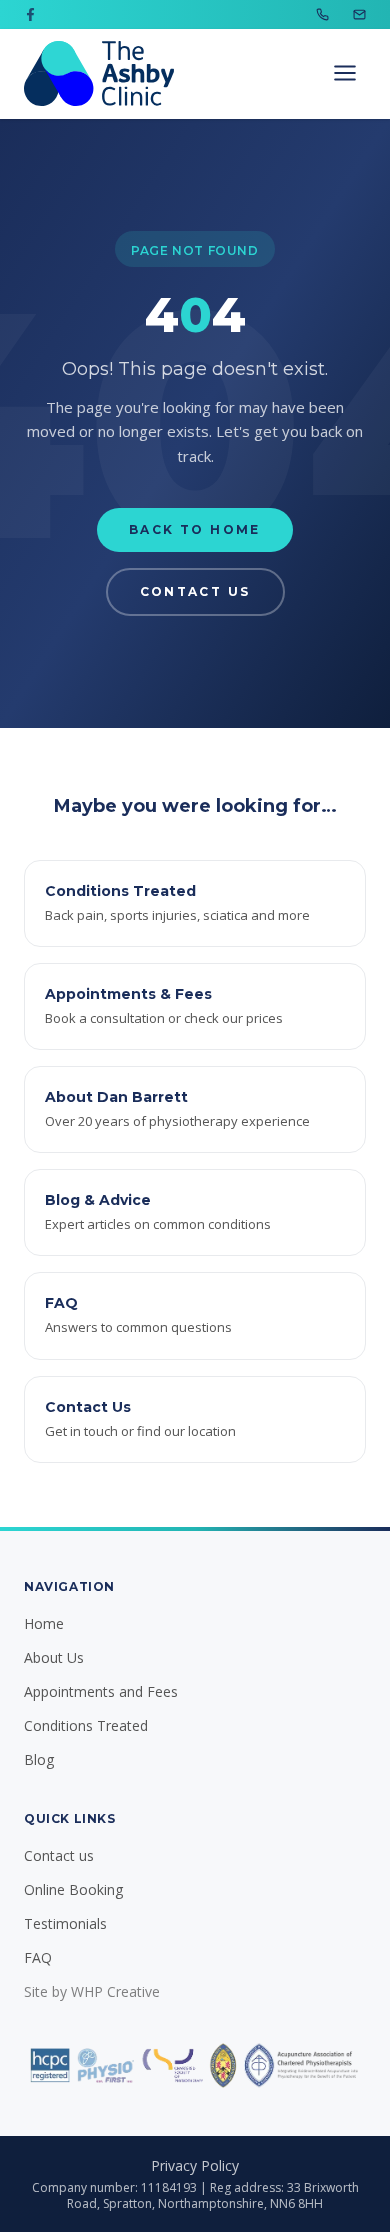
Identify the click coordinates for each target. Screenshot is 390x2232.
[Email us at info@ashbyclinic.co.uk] (359, 14)
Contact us (59, 1855)
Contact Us (195, 591)
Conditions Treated (86, 1725)
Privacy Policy (195, 2165)
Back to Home (195, 529)
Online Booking (73, 1889)
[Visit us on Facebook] (30, 14)
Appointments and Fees (101, 1691)
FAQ (38, 1957)
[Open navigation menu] (345, 73)
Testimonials (65, 1923)
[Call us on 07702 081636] (322, 14)
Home (44, 1623)
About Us (54, 1657)
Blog (39, 1759)
